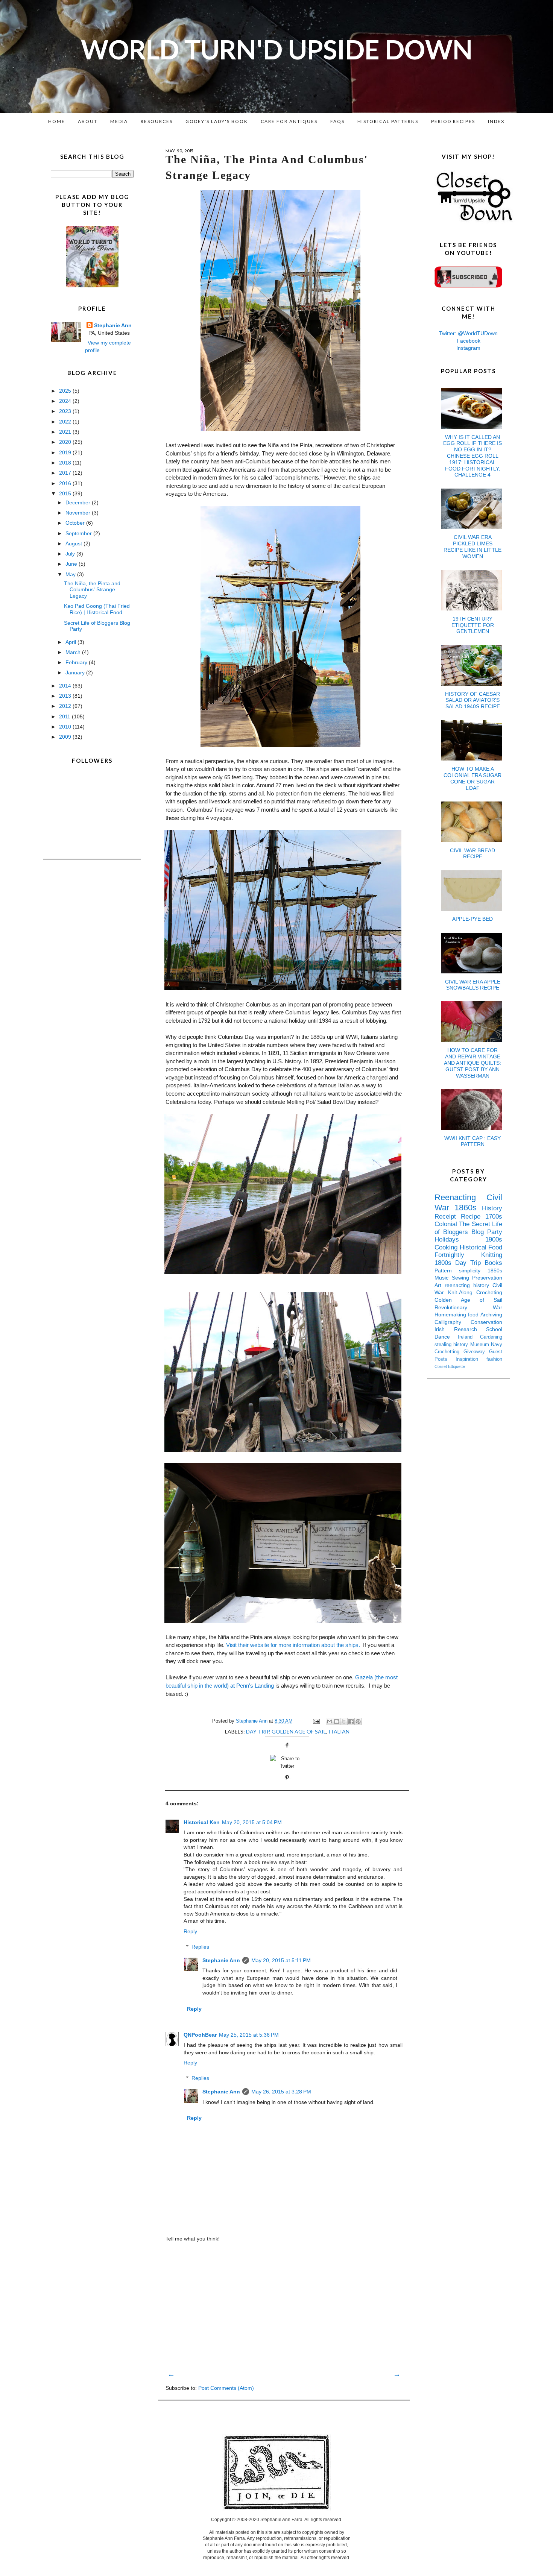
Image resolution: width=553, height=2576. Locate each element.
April (71, 642)
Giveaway (476, 1352)
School (494, 1329)
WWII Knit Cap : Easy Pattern (472, 1141)
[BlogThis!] (337, 1721)
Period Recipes (453, 121)
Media (119, 121)
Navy (497, 1345)
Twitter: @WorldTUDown (468, 333)
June (72, 564)
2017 (66, 473)
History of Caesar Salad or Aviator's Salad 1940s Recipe (472, 700)
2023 (66, 411)
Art (440, 1285)
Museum (481, 1345)
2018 (66, 463)
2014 (66, 686)
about (88, 121)
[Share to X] (344, 1721)
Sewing (462, 1278)
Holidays (460, 1239)
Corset (441, 1366)
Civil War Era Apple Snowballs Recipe (473, 985)
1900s (494, 1239)
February (77, 662)
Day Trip (258, 1731)
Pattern (447, 1271)
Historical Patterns (388, 121)
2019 (66, 452)
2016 (66, 483)
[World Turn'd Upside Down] (92, 285)
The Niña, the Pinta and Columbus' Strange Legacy (92, 590)
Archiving (491, 1315)
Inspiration (471, 1359)
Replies (200, 1947)
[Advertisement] (284, 2306)
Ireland (469, 1337)
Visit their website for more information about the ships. (293, 1645)
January (76, 672)
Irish (444, 1329)
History (492, 1208)
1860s (468, 1208)
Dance (446, 1337)
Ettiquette (457, 1366)
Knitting (492, 1255)
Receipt (448, 1217)
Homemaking (451, 1315)
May (71, 574)
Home (57, 121)
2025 (66, 391)
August (74, 543)
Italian (339, 1731)
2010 (66, 727)
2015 (66, 493)
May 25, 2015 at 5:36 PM (249, 2035)
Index (496, 121)
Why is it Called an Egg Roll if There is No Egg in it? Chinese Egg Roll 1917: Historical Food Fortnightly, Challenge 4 (472, 456)
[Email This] (330, 1721)
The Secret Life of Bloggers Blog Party (468, 1228)
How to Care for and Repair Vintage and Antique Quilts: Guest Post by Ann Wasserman (472, 1063)
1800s (445, 1263)
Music (443, 1278)
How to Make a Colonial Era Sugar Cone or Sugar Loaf (472, 778)
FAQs (337, 121)
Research (470, 1329)
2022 (66, 422)
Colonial (447, 1224)
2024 (66, 401)
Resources (157, 121)
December (79, 502)
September (79, 533)
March (74, 652)
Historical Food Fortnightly (468, 1251)
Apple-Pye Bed (472, 919)
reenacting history (469, 1285)
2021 (66, 432)
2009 (66, 737)
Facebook (469, 341)
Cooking (447, 1247)
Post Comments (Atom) (226, 2388)
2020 (66, 442)
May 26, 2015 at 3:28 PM (281, 2092)
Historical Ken (202, 1822)
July (71, 554)
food (474, 1315)
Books (493, 1263)
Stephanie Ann (221, 1960)
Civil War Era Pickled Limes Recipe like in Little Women (472, 546)
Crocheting (489, 1292)
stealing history (452, 1345)
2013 (66, 696)
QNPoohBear (200, 2035)
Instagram (468, 348)
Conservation (486, 1322)
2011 (65, 716)
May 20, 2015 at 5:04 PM (252, 1822)
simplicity (473, 1271)
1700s (494, 1217)
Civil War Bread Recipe (472, 854)
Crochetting (449, 1352)
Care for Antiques (289, 121)
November (79, 513)
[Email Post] (316, 1721)
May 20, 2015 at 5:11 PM (281, 1960)
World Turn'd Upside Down (277, 49)
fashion (494, 1359)
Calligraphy (453, 1322)
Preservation (487, 1278)
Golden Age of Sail (299, 1731)
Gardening (491, 1337)
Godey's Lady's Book (217, 121)
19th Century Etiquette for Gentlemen (473, 625)
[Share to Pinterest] (358, 1721)
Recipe (473, 1217)
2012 (66, 706)
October (76, 523)
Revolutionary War (468, 1307)
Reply (190, 1931)
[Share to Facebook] (351, 1721)
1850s (495, 1271)
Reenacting (460, 1197)
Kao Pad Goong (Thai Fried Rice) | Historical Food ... (97, 609)
